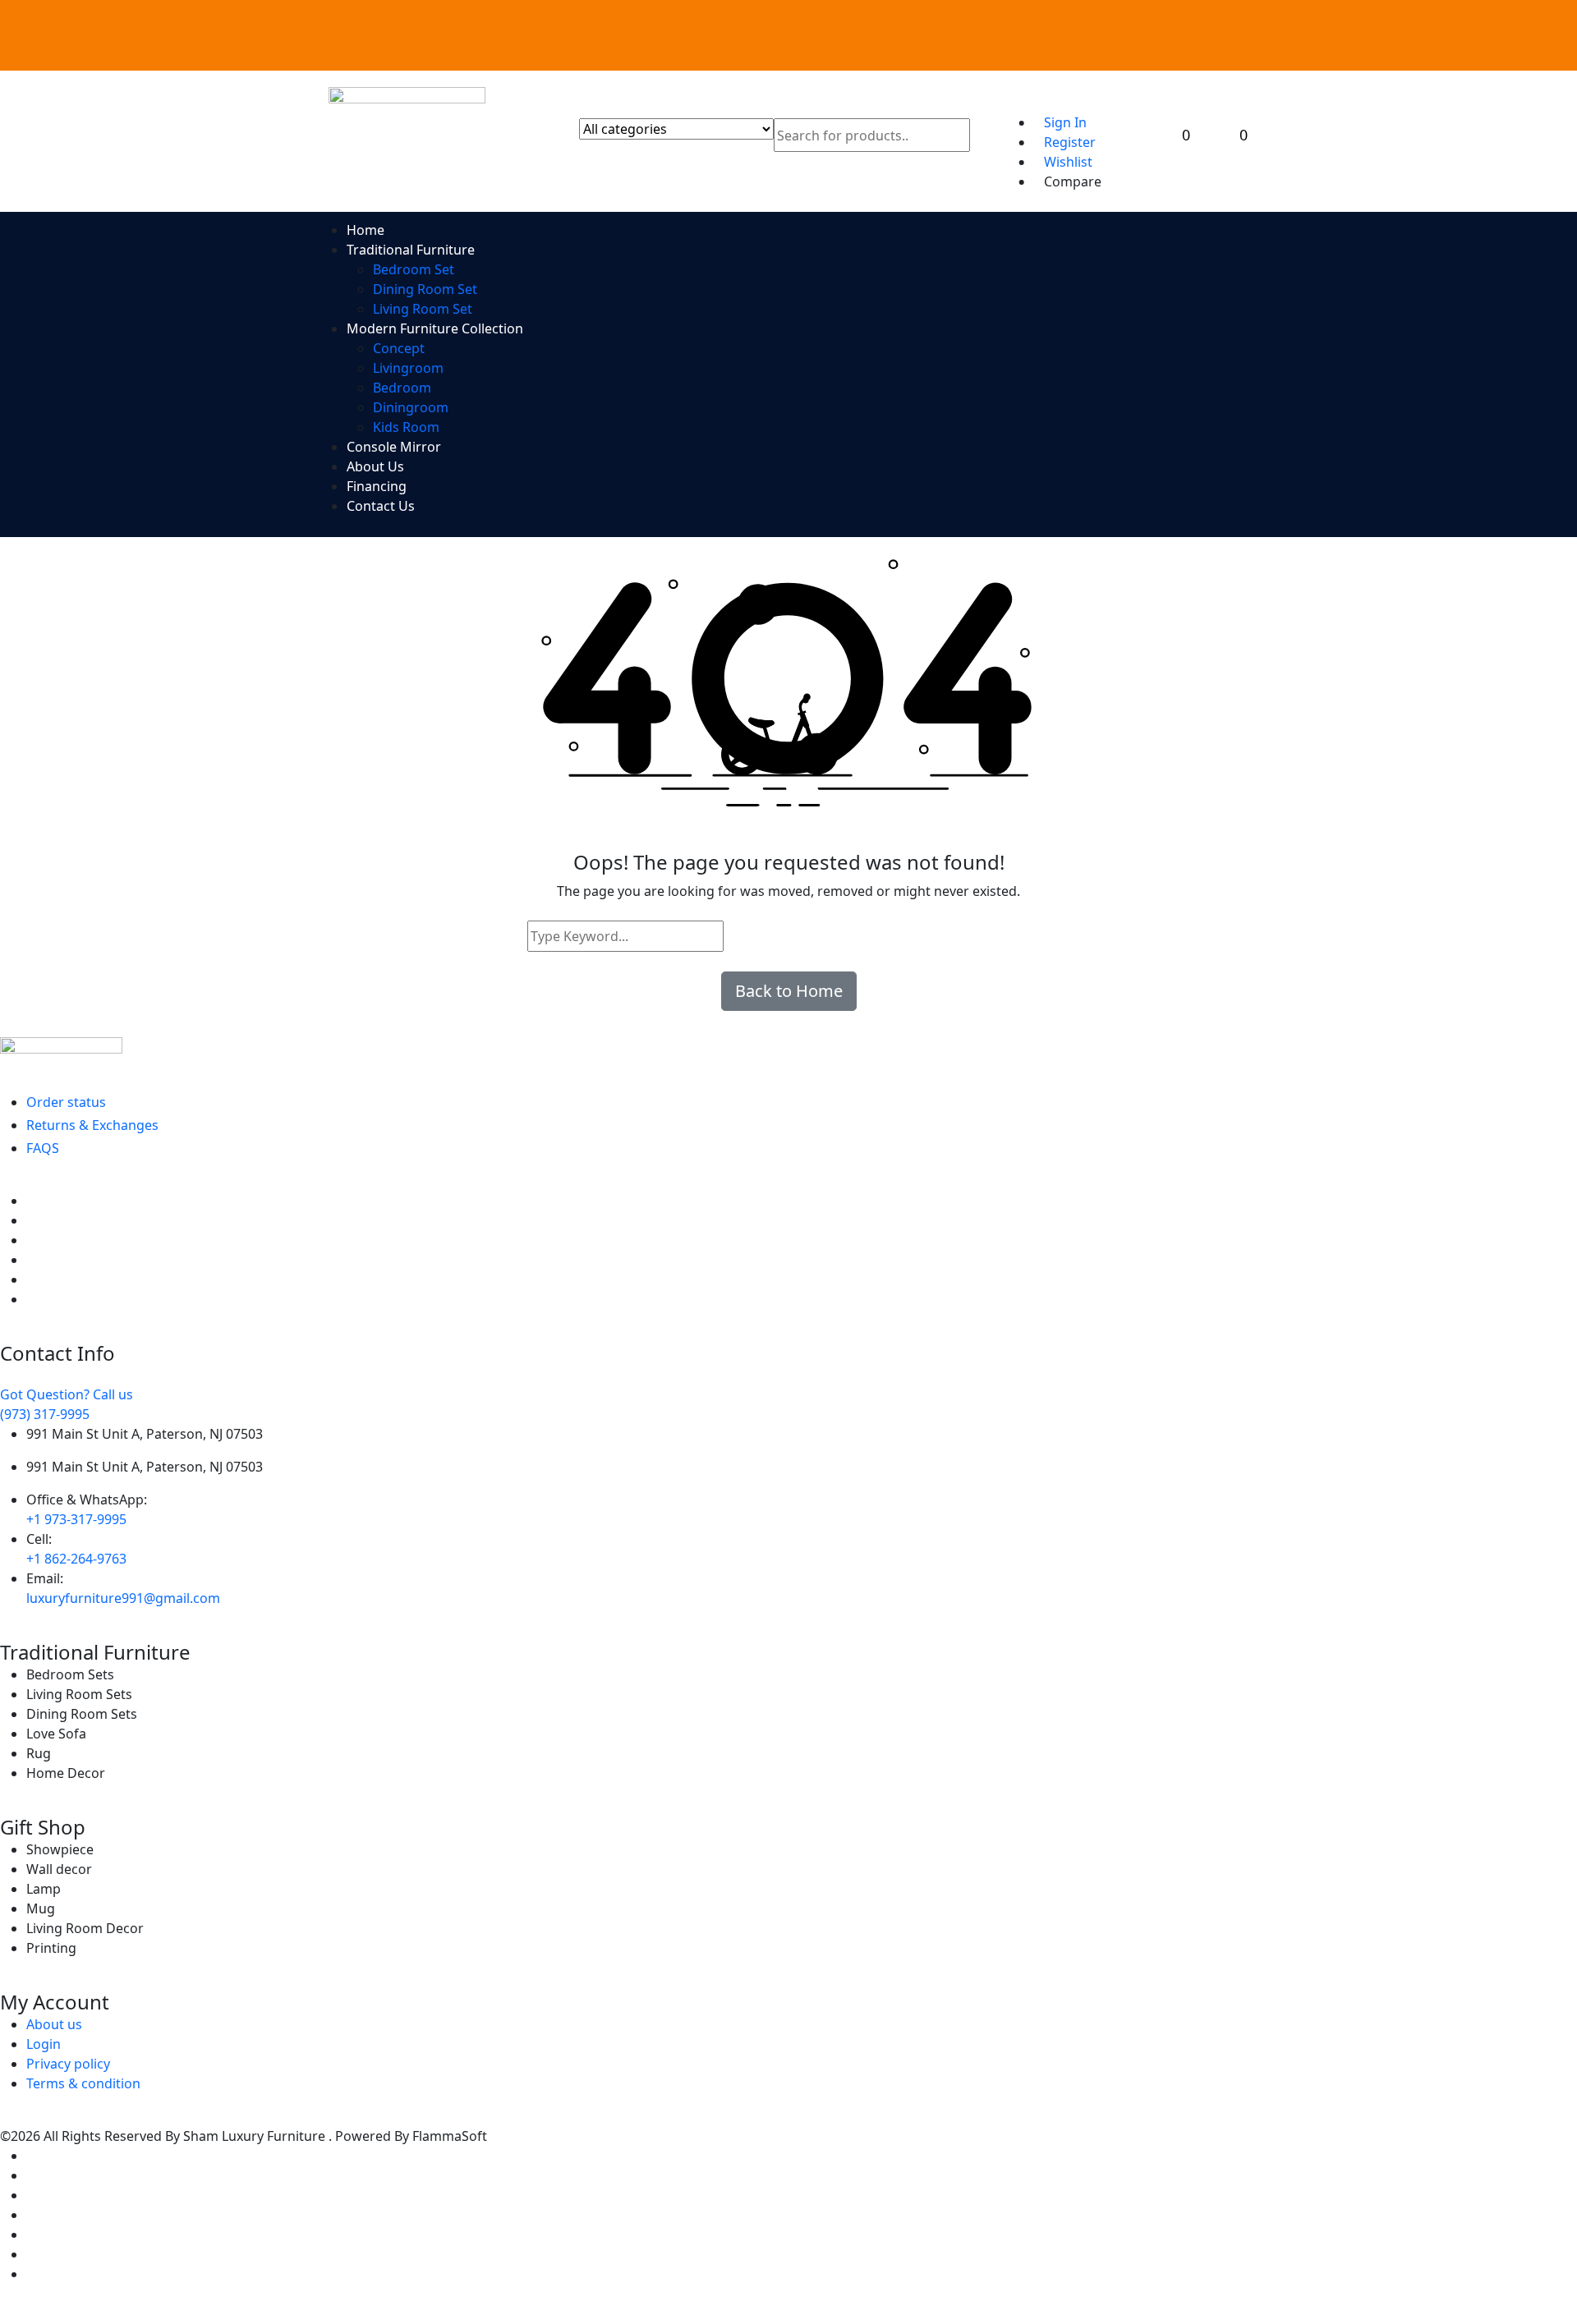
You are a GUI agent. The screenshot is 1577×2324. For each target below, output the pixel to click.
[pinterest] (31, 1240)
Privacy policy (68, 2064)
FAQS (43, 1148)
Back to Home (789, 991)
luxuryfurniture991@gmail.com (123, 1598)
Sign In (1065, 122)
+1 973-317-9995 (76, 1519)
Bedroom (402, 388)
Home (366, 230)
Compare (1073, 181)
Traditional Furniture (411, 250)
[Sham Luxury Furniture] (788, 1053)
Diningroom (411, 407)
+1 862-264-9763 (76, 1559)
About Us (375, 466)
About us (54, 2024)
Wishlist (1068, 162)
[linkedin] (31, 1260)
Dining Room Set (425, 289)
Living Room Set (423, 309)
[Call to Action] (1066, 96)
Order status (66, 1102)
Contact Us (381, 506)
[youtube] (31, 1299)
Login (44, 2044)
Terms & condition (83, 2083)
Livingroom (408, 368)
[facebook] (31, 1201)
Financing (377, 486)
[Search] (739, 936)
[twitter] (31, 1220)
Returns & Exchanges (92, 1125)
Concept (399, 348)
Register (1070, 142)
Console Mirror (394, 447)
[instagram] (31, 1279)
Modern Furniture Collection (435, 328)
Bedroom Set (414, 269)
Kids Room (406, 427)
